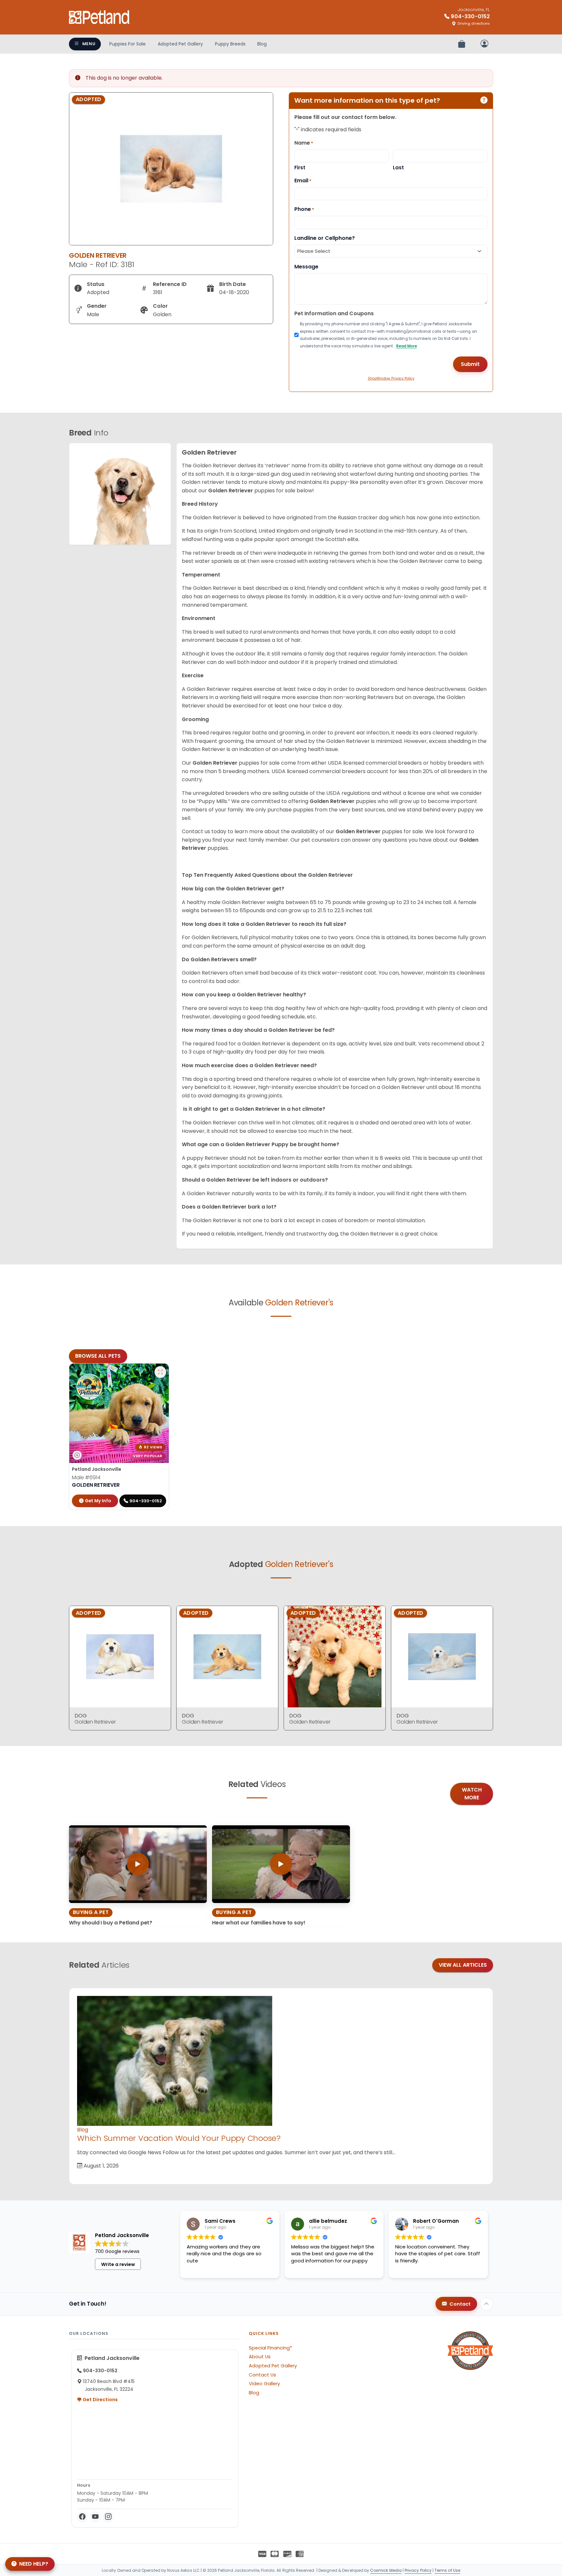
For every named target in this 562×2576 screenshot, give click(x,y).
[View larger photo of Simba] (160, 1372)
